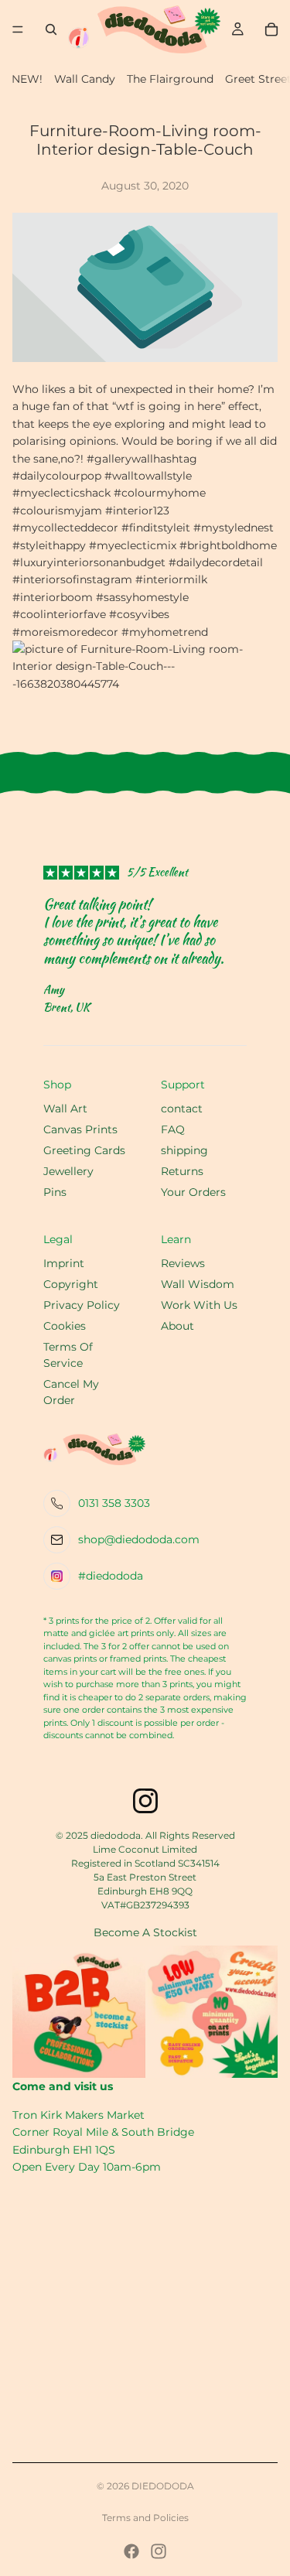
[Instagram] (159, 2551)
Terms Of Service (68, 1355)
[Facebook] (131, 2551)
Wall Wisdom (198, 1284)
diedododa (163, 2486)
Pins (55, 1192)
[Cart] (271, 29)
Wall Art (65, 1109)
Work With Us (199, 1305)
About (177, 1326)
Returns (182, 1171)
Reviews (183, 1263)
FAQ (173, 1129)
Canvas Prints (80, 1129)
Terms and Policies (145, 2518)
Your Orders (193, 1192)
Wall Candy (85, 79)
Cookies (65, 1326)
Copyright (71, 1284)
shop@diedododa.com (139, 1539)
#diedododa (111, 1576)
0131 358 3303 (114, 1503)
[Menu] (18, 29)
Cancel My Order (71, 1392)
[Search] (51, 29)
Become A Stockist (145, 1932)
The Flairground (170, 79)
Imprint (64, 1263)
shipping (184, 1150)
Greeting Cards (84, 1150)
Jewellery (68, 1171)
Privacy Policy (82, 1305)
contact (182, 1109)
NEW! (27, 79)
